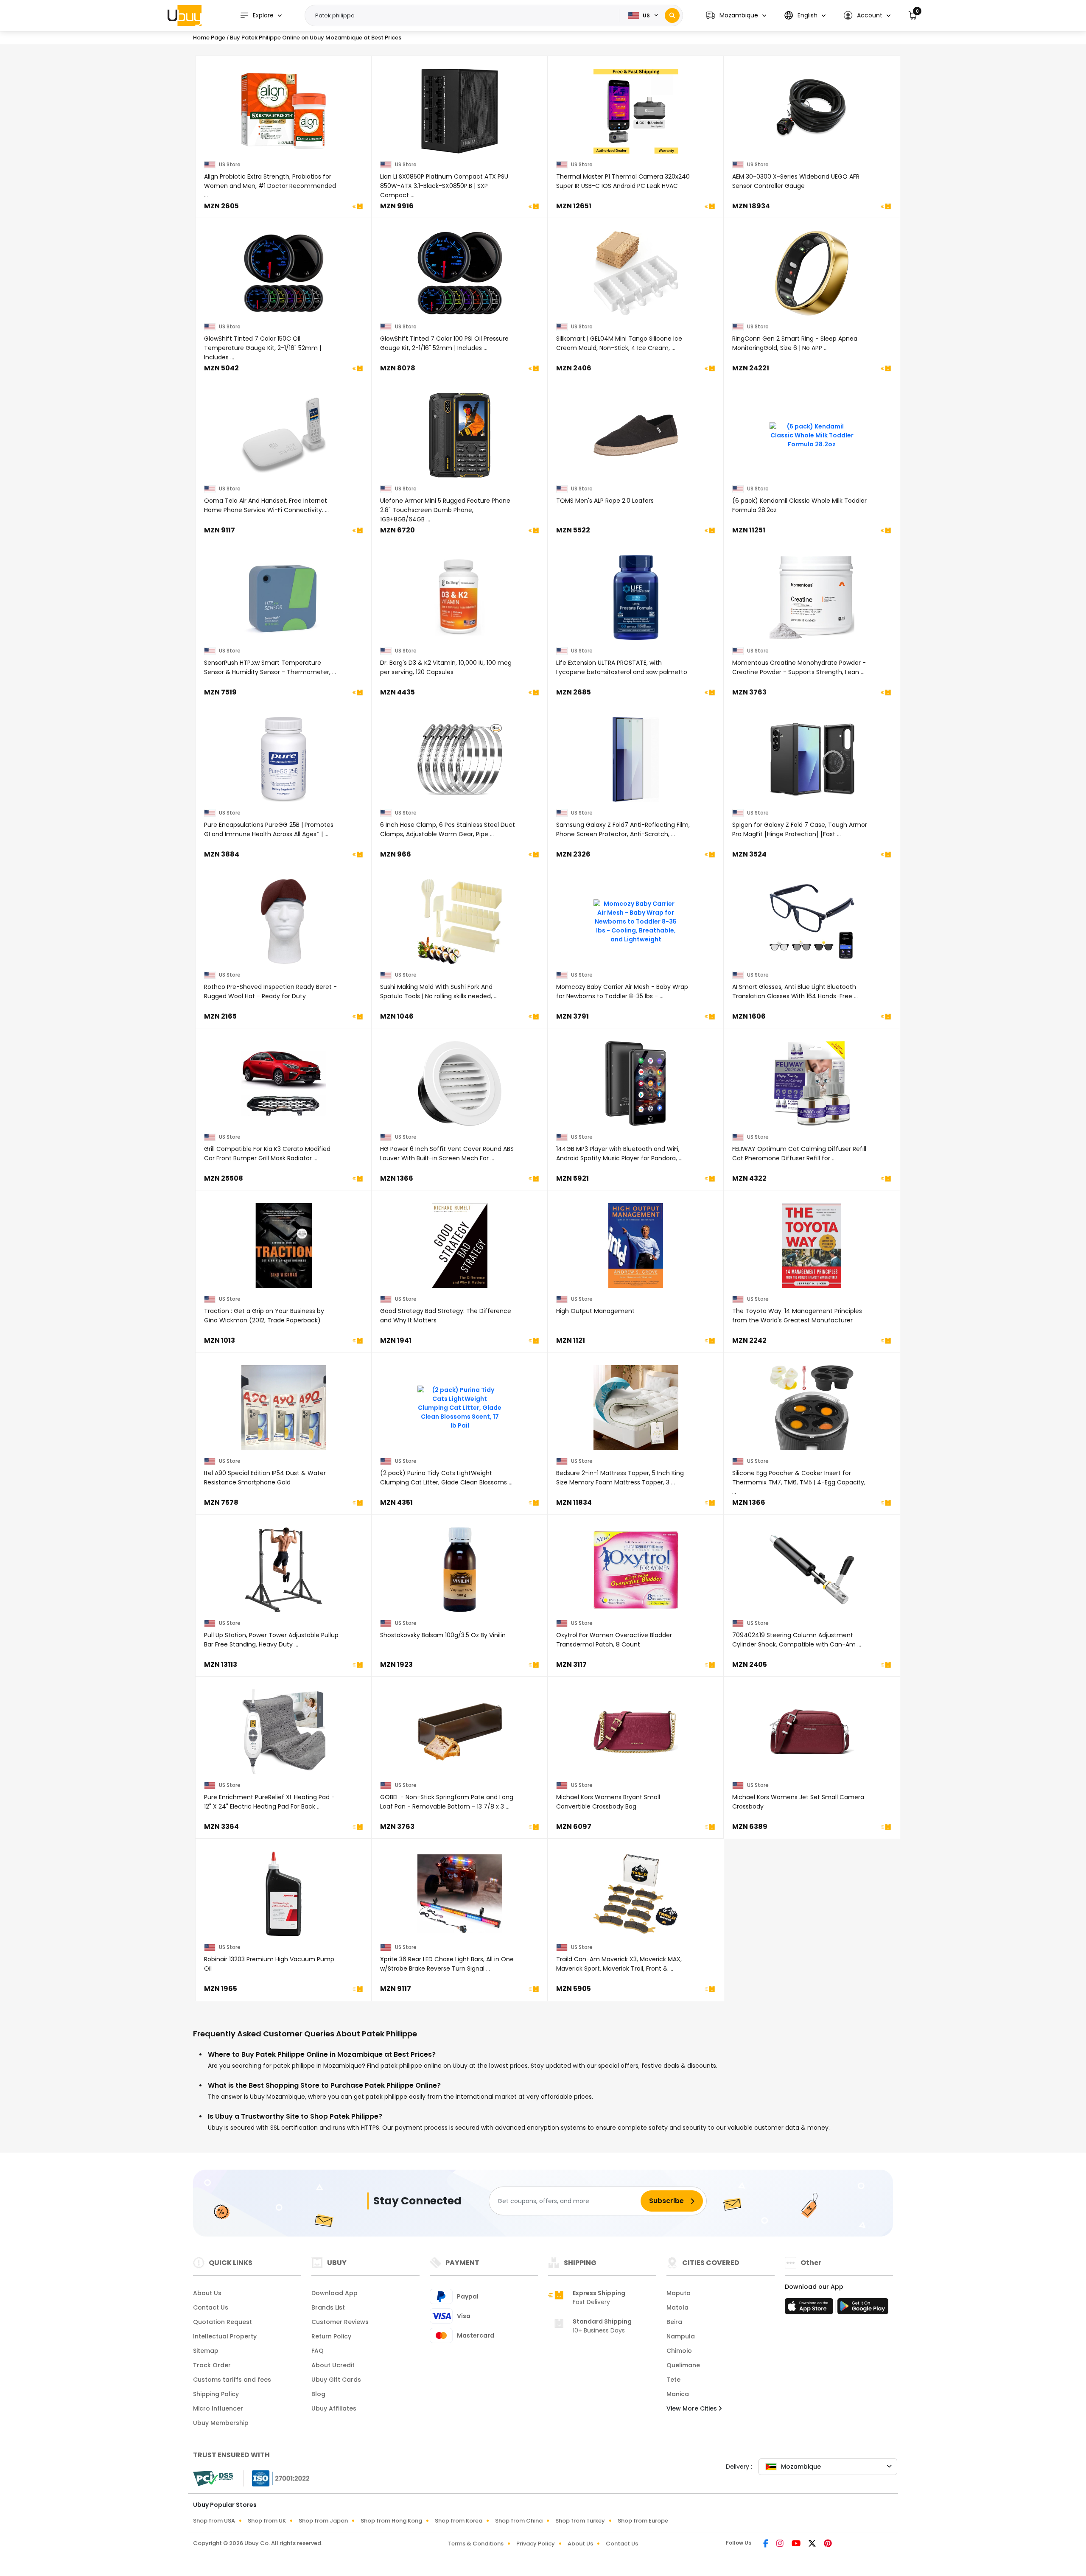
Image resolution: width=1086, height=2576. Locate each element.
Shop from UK (267, 2521)
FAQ (318, 2351)
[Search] (672, 15)
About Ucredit (333, 2365)
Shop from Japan (323, 2521)
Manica (678, 2394)
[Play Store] (863, 2309)
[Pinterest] (828, 2544)
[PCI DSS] (213, 2478)
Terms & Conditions (476, 2544)
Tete (673, 2380)
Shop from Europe (643, 2521)
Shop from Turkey (580, 2521)
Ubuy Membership (221, 2423)
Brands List (328, 2307)
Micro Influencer (218, 2408)
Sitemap (206, 2351)
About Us (207, 2293)
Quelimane (683, 2365)
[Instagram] (781, 2544)
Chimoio (679, 2351)
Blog (318, 2394)
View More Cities (693, 2408)
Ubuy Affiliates (334, 2408)
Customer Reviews (340, 2322)
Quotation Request (223, 2322)
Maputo (679, 2293)
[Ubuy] (185, 15)
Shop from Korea (459, 2521)
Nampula (681, 2336)
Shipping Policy (216, 2394)
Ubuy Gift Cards (336, 2380)
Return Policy (331, 2336)
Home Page (209, 38)
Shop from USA (214, 2521)
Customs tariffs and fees (232, 2380)
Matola (677, 2307)
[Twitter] (813, 2544)
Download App (334, 2293)
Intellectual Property (225, 2336)
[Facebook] (766, 2544)
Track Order (212, 2365)
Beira (674, 2322)
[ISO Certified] (277, 2478)
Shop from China (519, 2521)
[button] (736, 15)
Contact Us (211, 2307)
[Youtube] (797, 2544)
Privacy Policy (536, 2544)
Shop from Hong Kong (391, 2521)
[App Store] (810, 2309)
